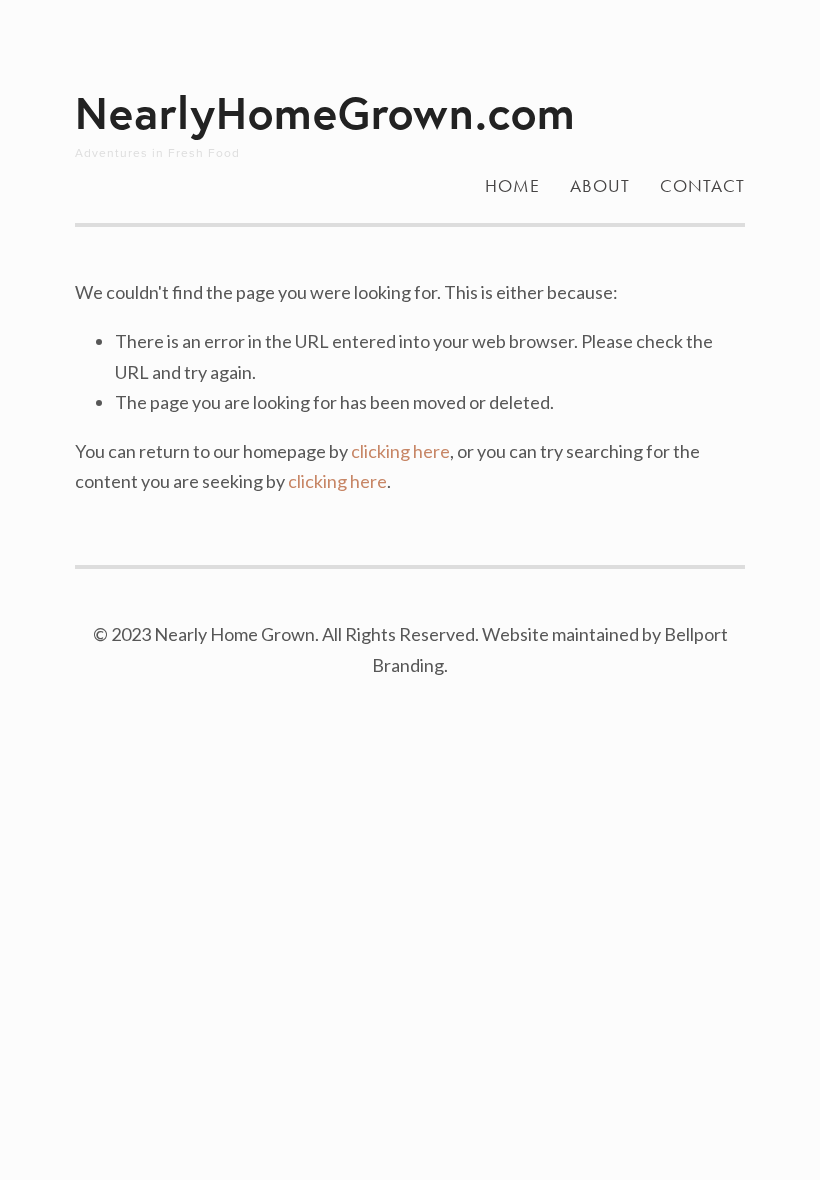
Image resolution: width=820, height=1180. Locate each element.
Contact (702, 186)
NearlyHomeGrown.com (325, 112)
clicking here (400, 451)
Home (512, 186)
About (600, 186)
